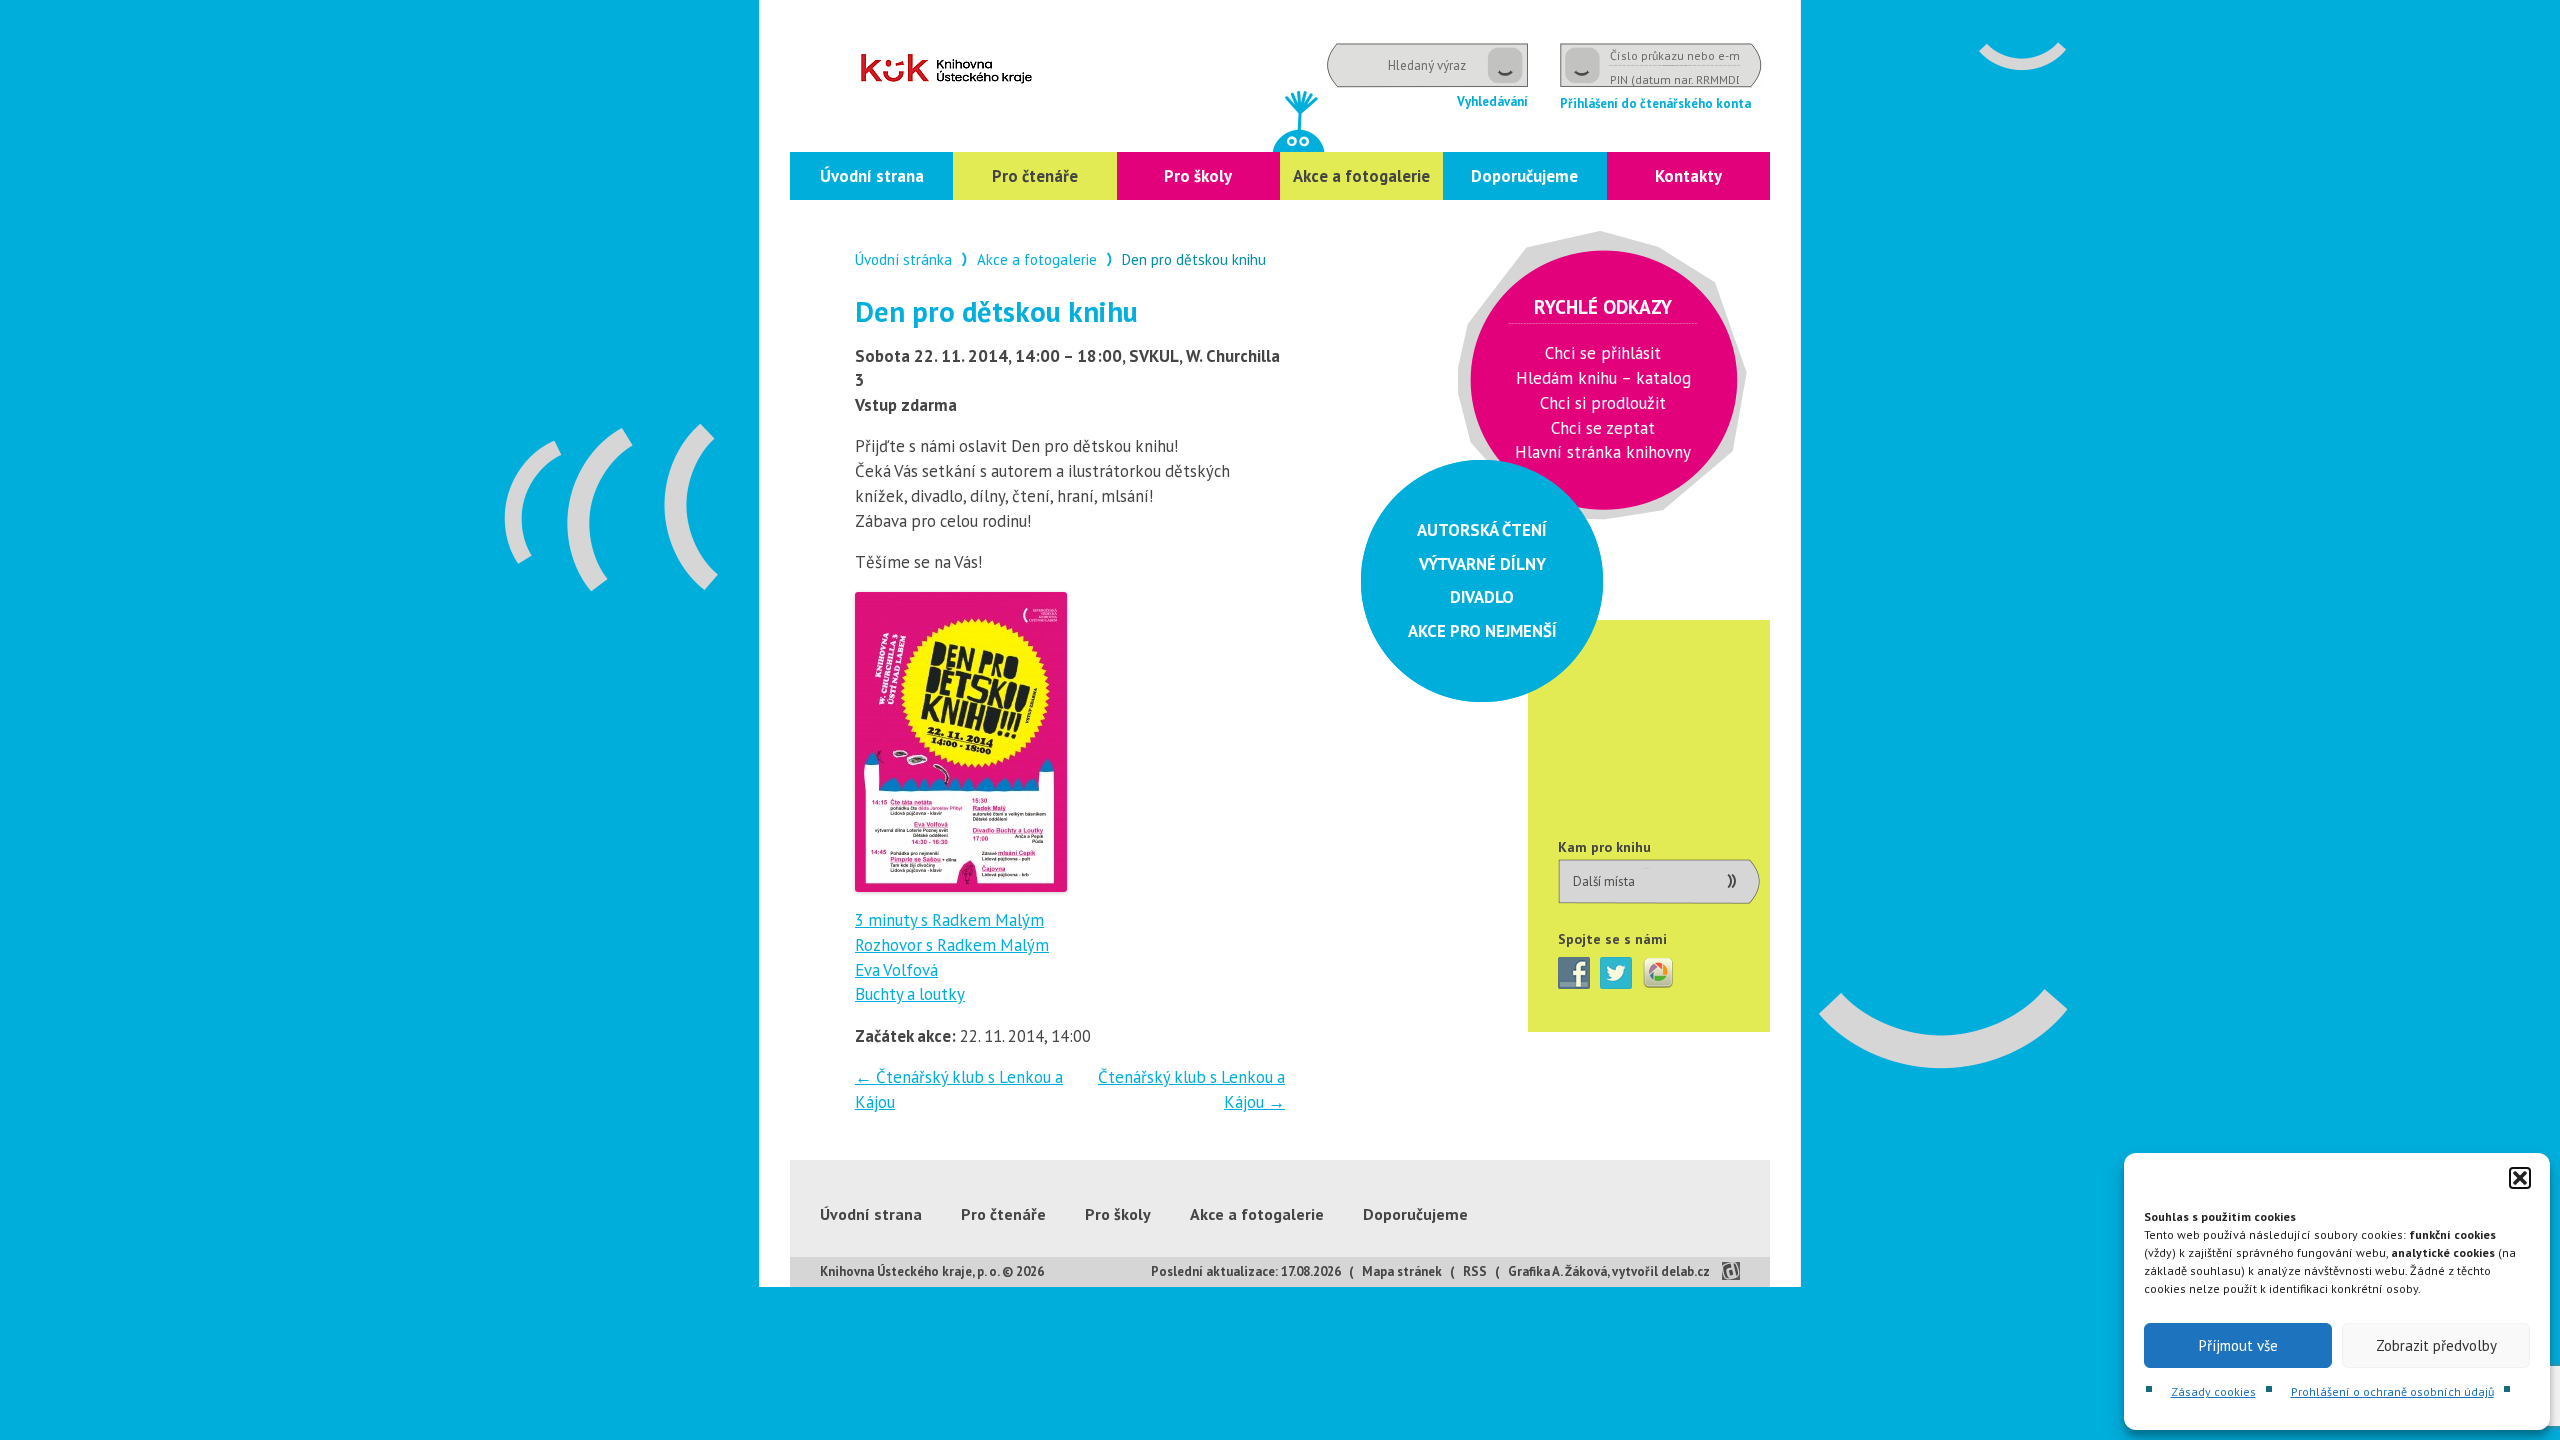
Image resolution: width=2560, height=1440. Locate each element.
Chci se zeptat (1603, 428)
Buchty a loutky (910, 994)
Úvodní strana (872, 176)
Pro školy (1198, 176)
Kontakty (1688, 176)
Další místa (1604, 881)
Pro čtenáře (1035, 176)
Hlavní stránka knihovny (1603, 452)
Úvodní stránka (903, 259)
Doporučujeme (1524, 176)
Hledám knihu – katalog (1603, 378)
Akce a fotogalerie (1361, 176)
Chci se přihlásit (1603, 353)
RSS (1475, 1271)
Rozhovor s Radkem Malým (952, 945)
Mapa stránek (1402, 1271)
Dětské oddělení (946, 68)
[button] (2520, 1178)
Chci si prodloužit (1603, 403)
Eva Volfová (896, 970)
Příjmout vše (2238, 1345)
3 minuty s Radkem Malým (949, 920)
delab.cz (1685, 1271)
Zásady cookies (2213, 1391)
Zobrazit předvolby (2436, 1345)
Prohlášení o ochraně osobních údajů (2392, 1391)
